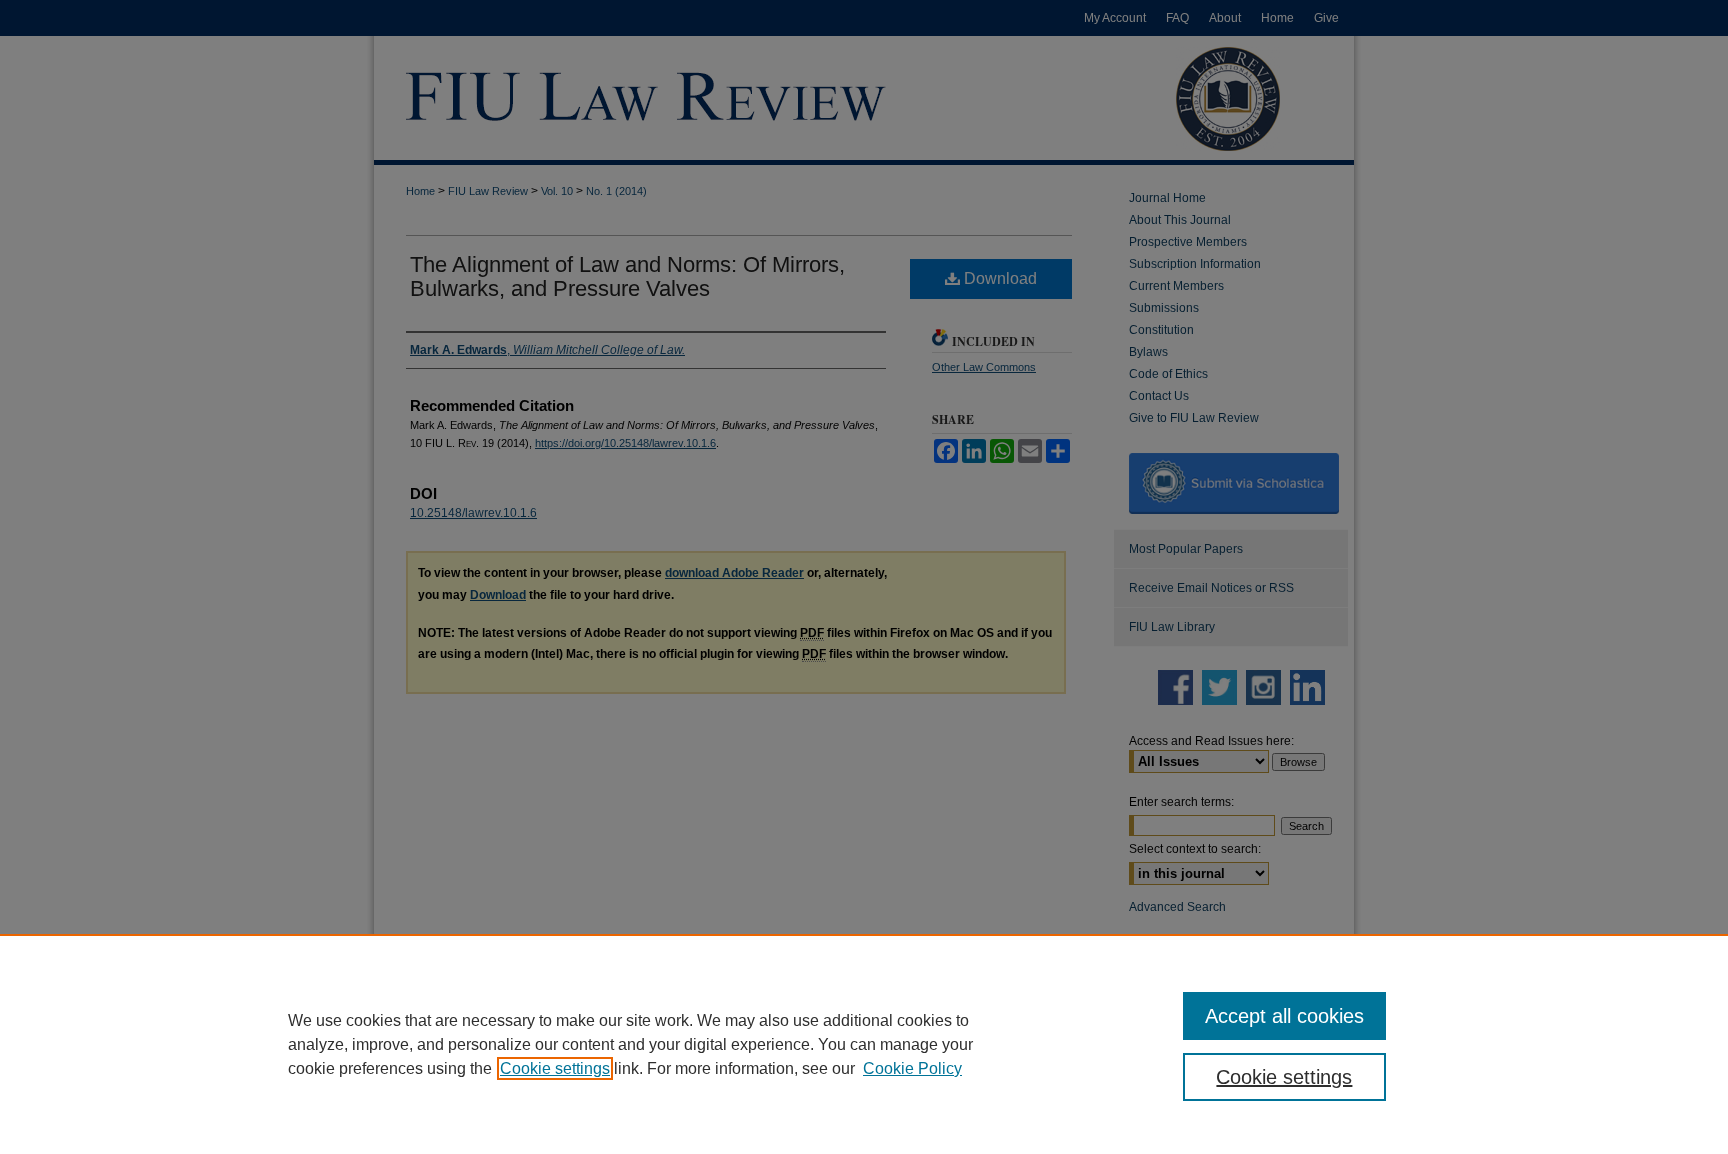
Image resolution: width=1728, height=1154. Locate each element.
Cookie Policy (912, 1068)
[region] (864, 1044)
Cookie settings (555, 1068)
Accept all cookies (1284, 1016)
